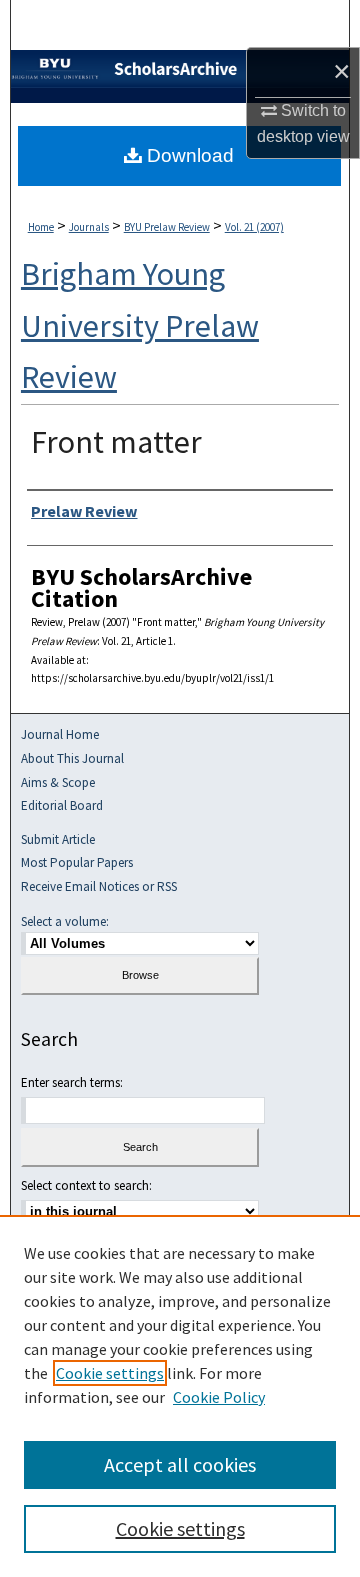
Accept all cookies (180, 1464)
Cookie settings (110, 1373)
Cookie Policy (219, 1397)
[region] (180, 1396)
